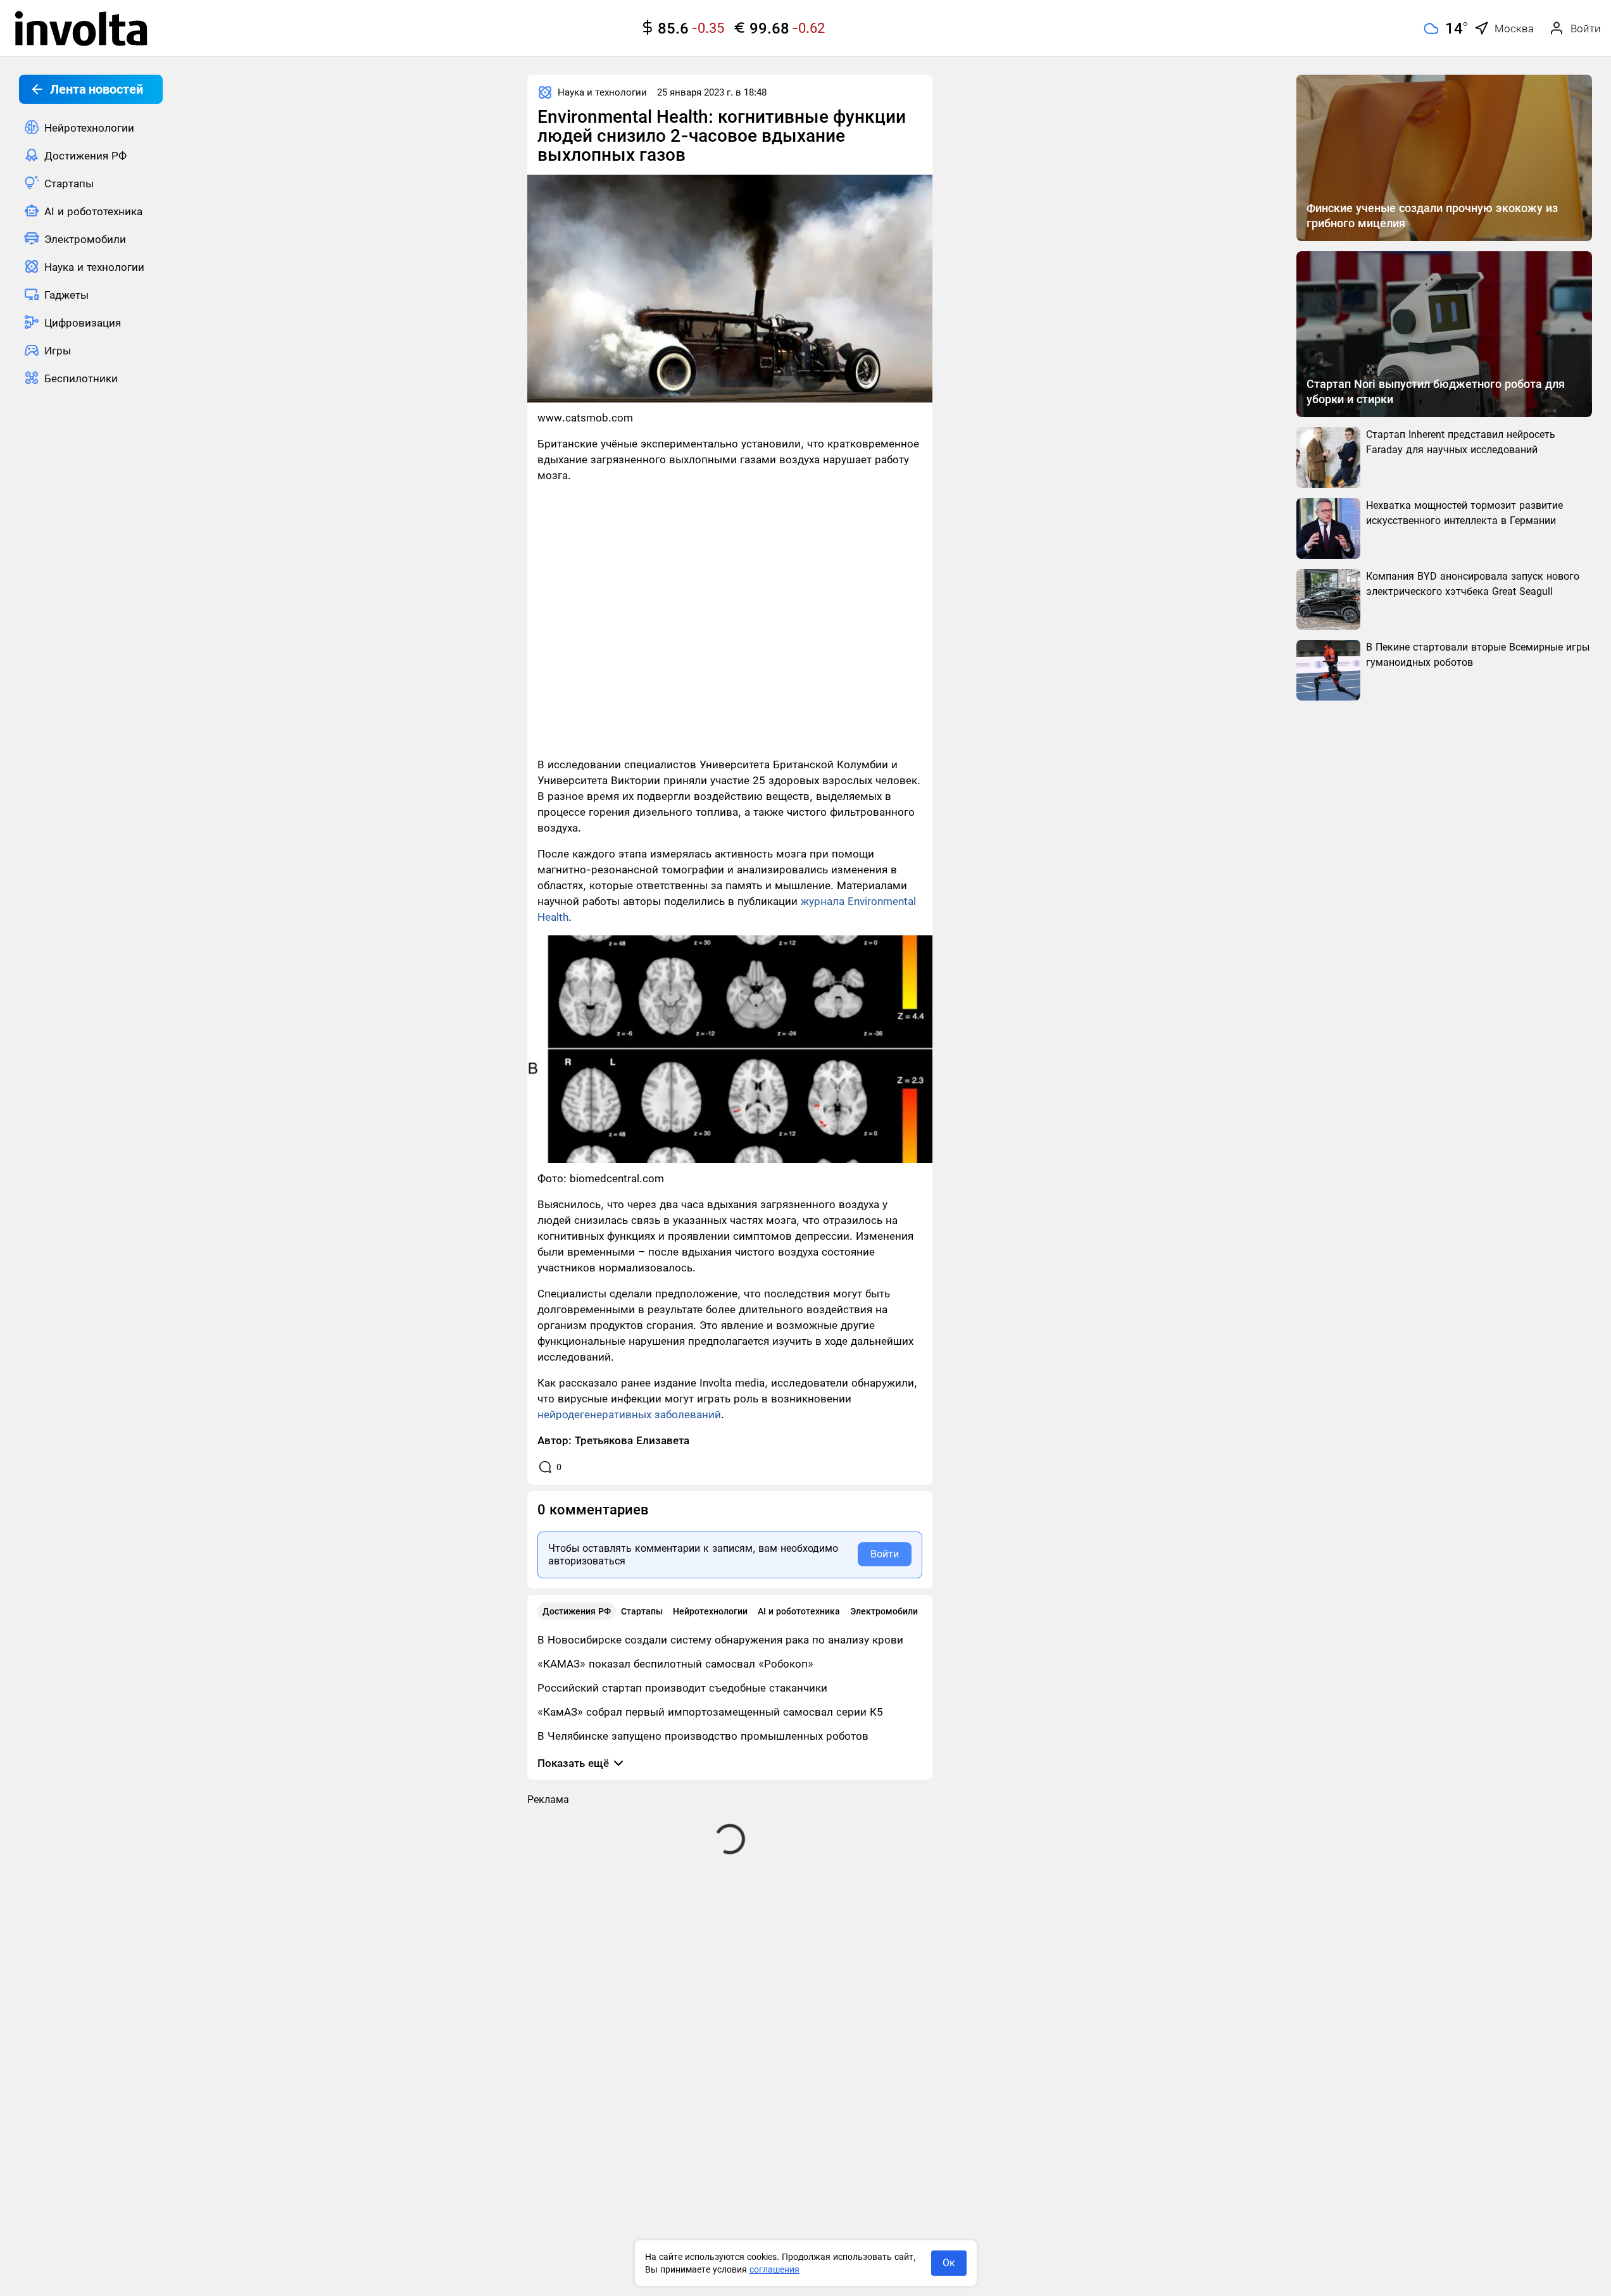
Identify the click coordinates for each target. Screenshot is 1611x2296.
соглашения (774, 2269)
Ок (949, 2263)
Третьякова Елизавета (632, 1440)
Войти (885, 1554)
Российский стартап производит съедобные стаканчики (682, 1688)
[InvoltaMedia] (81, 28)
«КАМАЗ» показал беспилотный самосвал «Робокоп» (675, 1664)
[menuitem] (91, 127)
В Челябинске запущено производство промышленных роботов (703, 1736)
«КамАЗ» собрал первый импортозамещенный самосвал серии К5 (710, 1712)
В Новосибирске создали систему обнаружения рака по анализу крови (720, 1640)
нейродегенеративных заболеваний (629, 1414)
